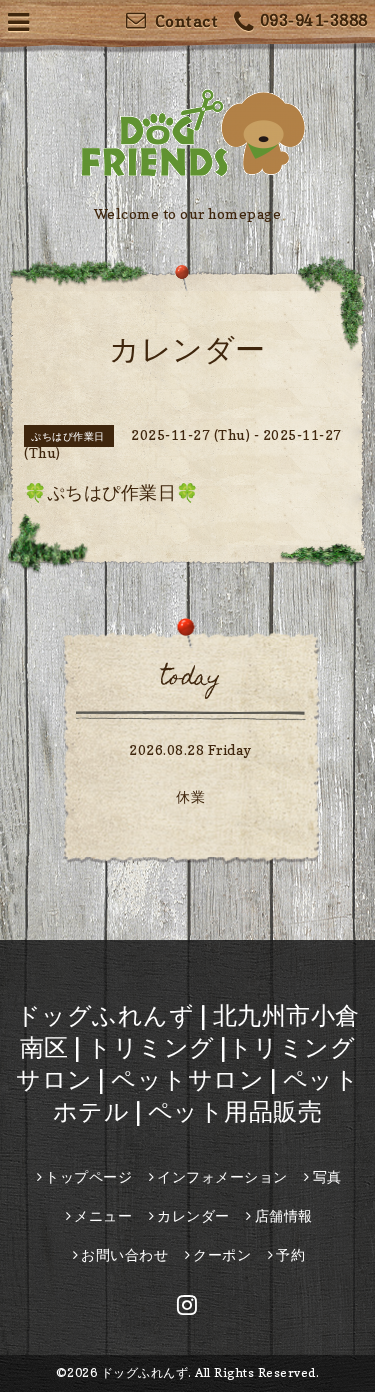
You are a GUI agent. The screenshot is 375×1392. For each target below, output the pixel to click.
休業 (190, 796)
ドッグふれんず (145, 1372)
